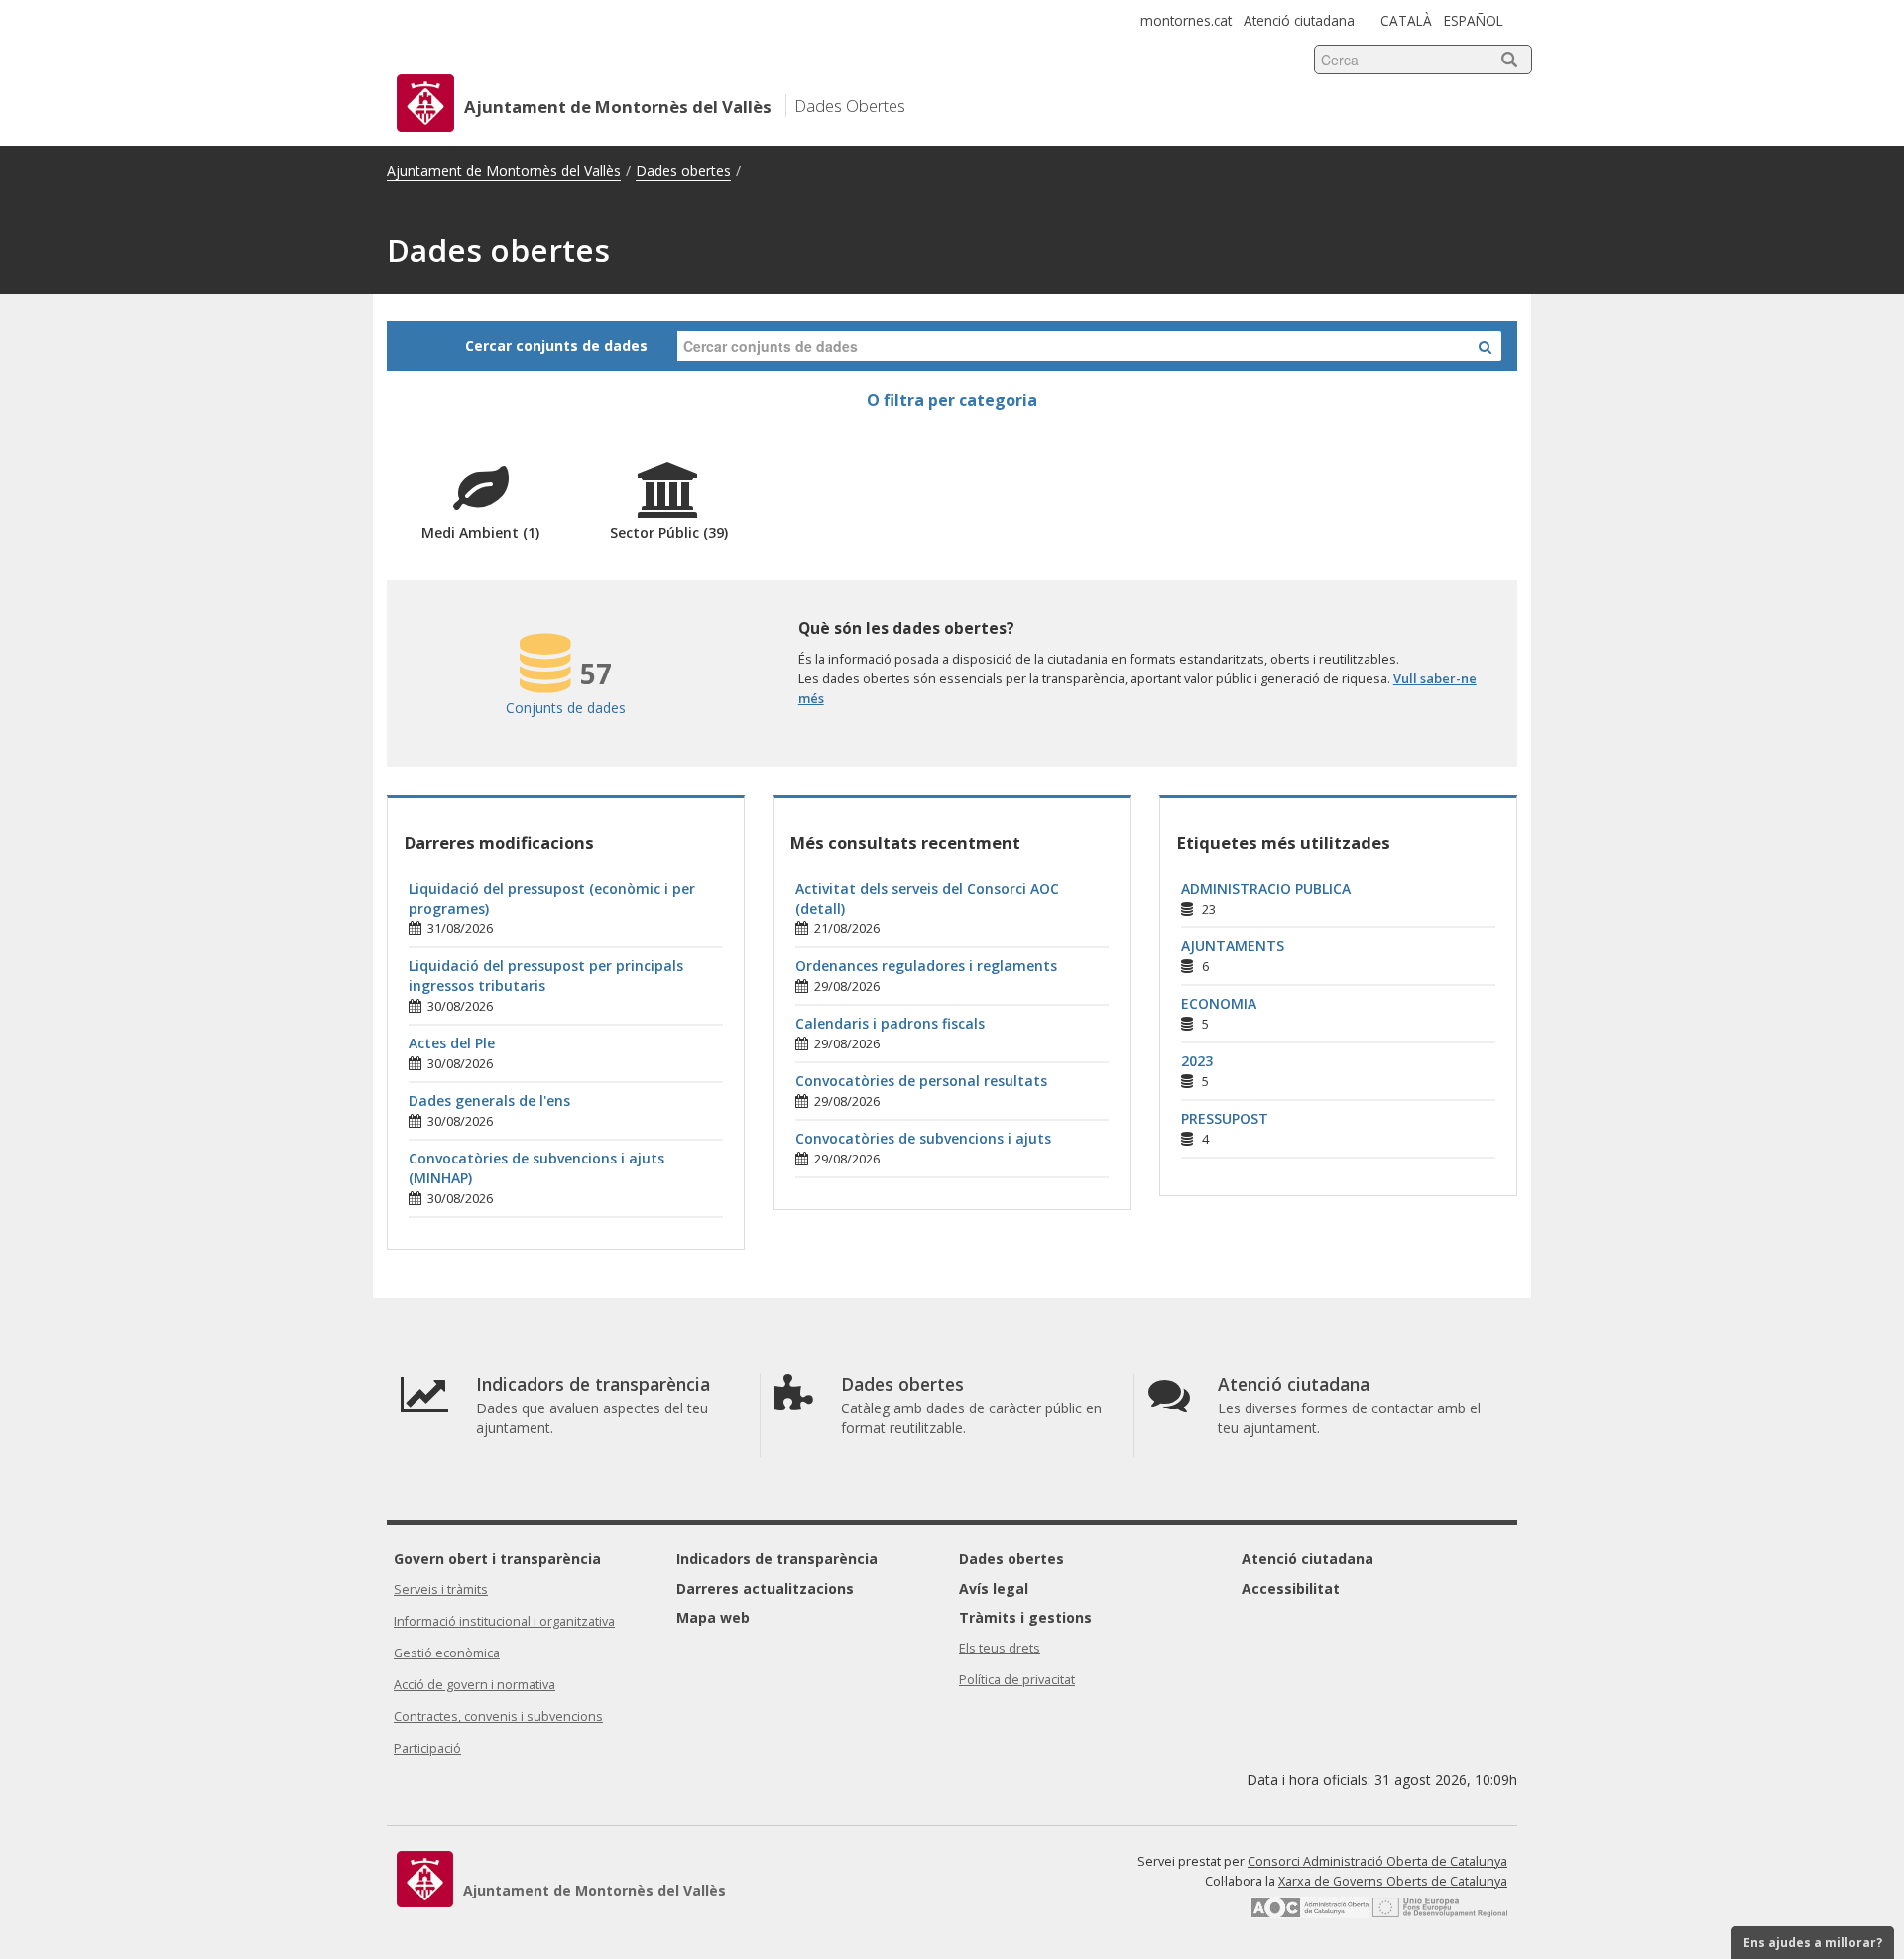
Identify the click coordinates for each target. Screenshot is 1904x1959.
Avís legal (994, 1589)
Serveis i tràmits (441, 1590)
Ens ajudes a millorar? (1813, 1943)
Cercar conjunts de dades (556, 346)
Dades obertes (683, 170)
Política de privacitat (1017, 1680)
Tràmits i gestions (1025, 1617)
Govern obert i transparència (497, 1559)
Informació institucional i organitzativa (504, 1621)
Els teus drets (1000, 1648)
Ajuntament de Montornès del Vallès (504, 170)
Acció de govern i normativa (475, 1685)
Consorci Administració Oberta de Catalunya (1377, 1861)
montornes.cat (1186, 20)
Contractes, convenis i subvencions (498, 1716)
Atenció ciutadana (1299, 20)
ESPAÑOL (1474, 20)
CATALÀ (1406, 20)
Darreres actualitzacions (765, 1589)
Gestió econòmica (447, 1653)
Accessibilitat (1291, 1589)
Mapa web (713, 1617)
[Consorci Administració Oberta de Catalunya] (1310, 1914)
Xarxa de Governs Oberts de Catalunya (1393, 1881)
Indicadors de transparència (777, 1559)
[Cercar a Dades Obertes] (1485, 346)
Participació (427, 1748)
